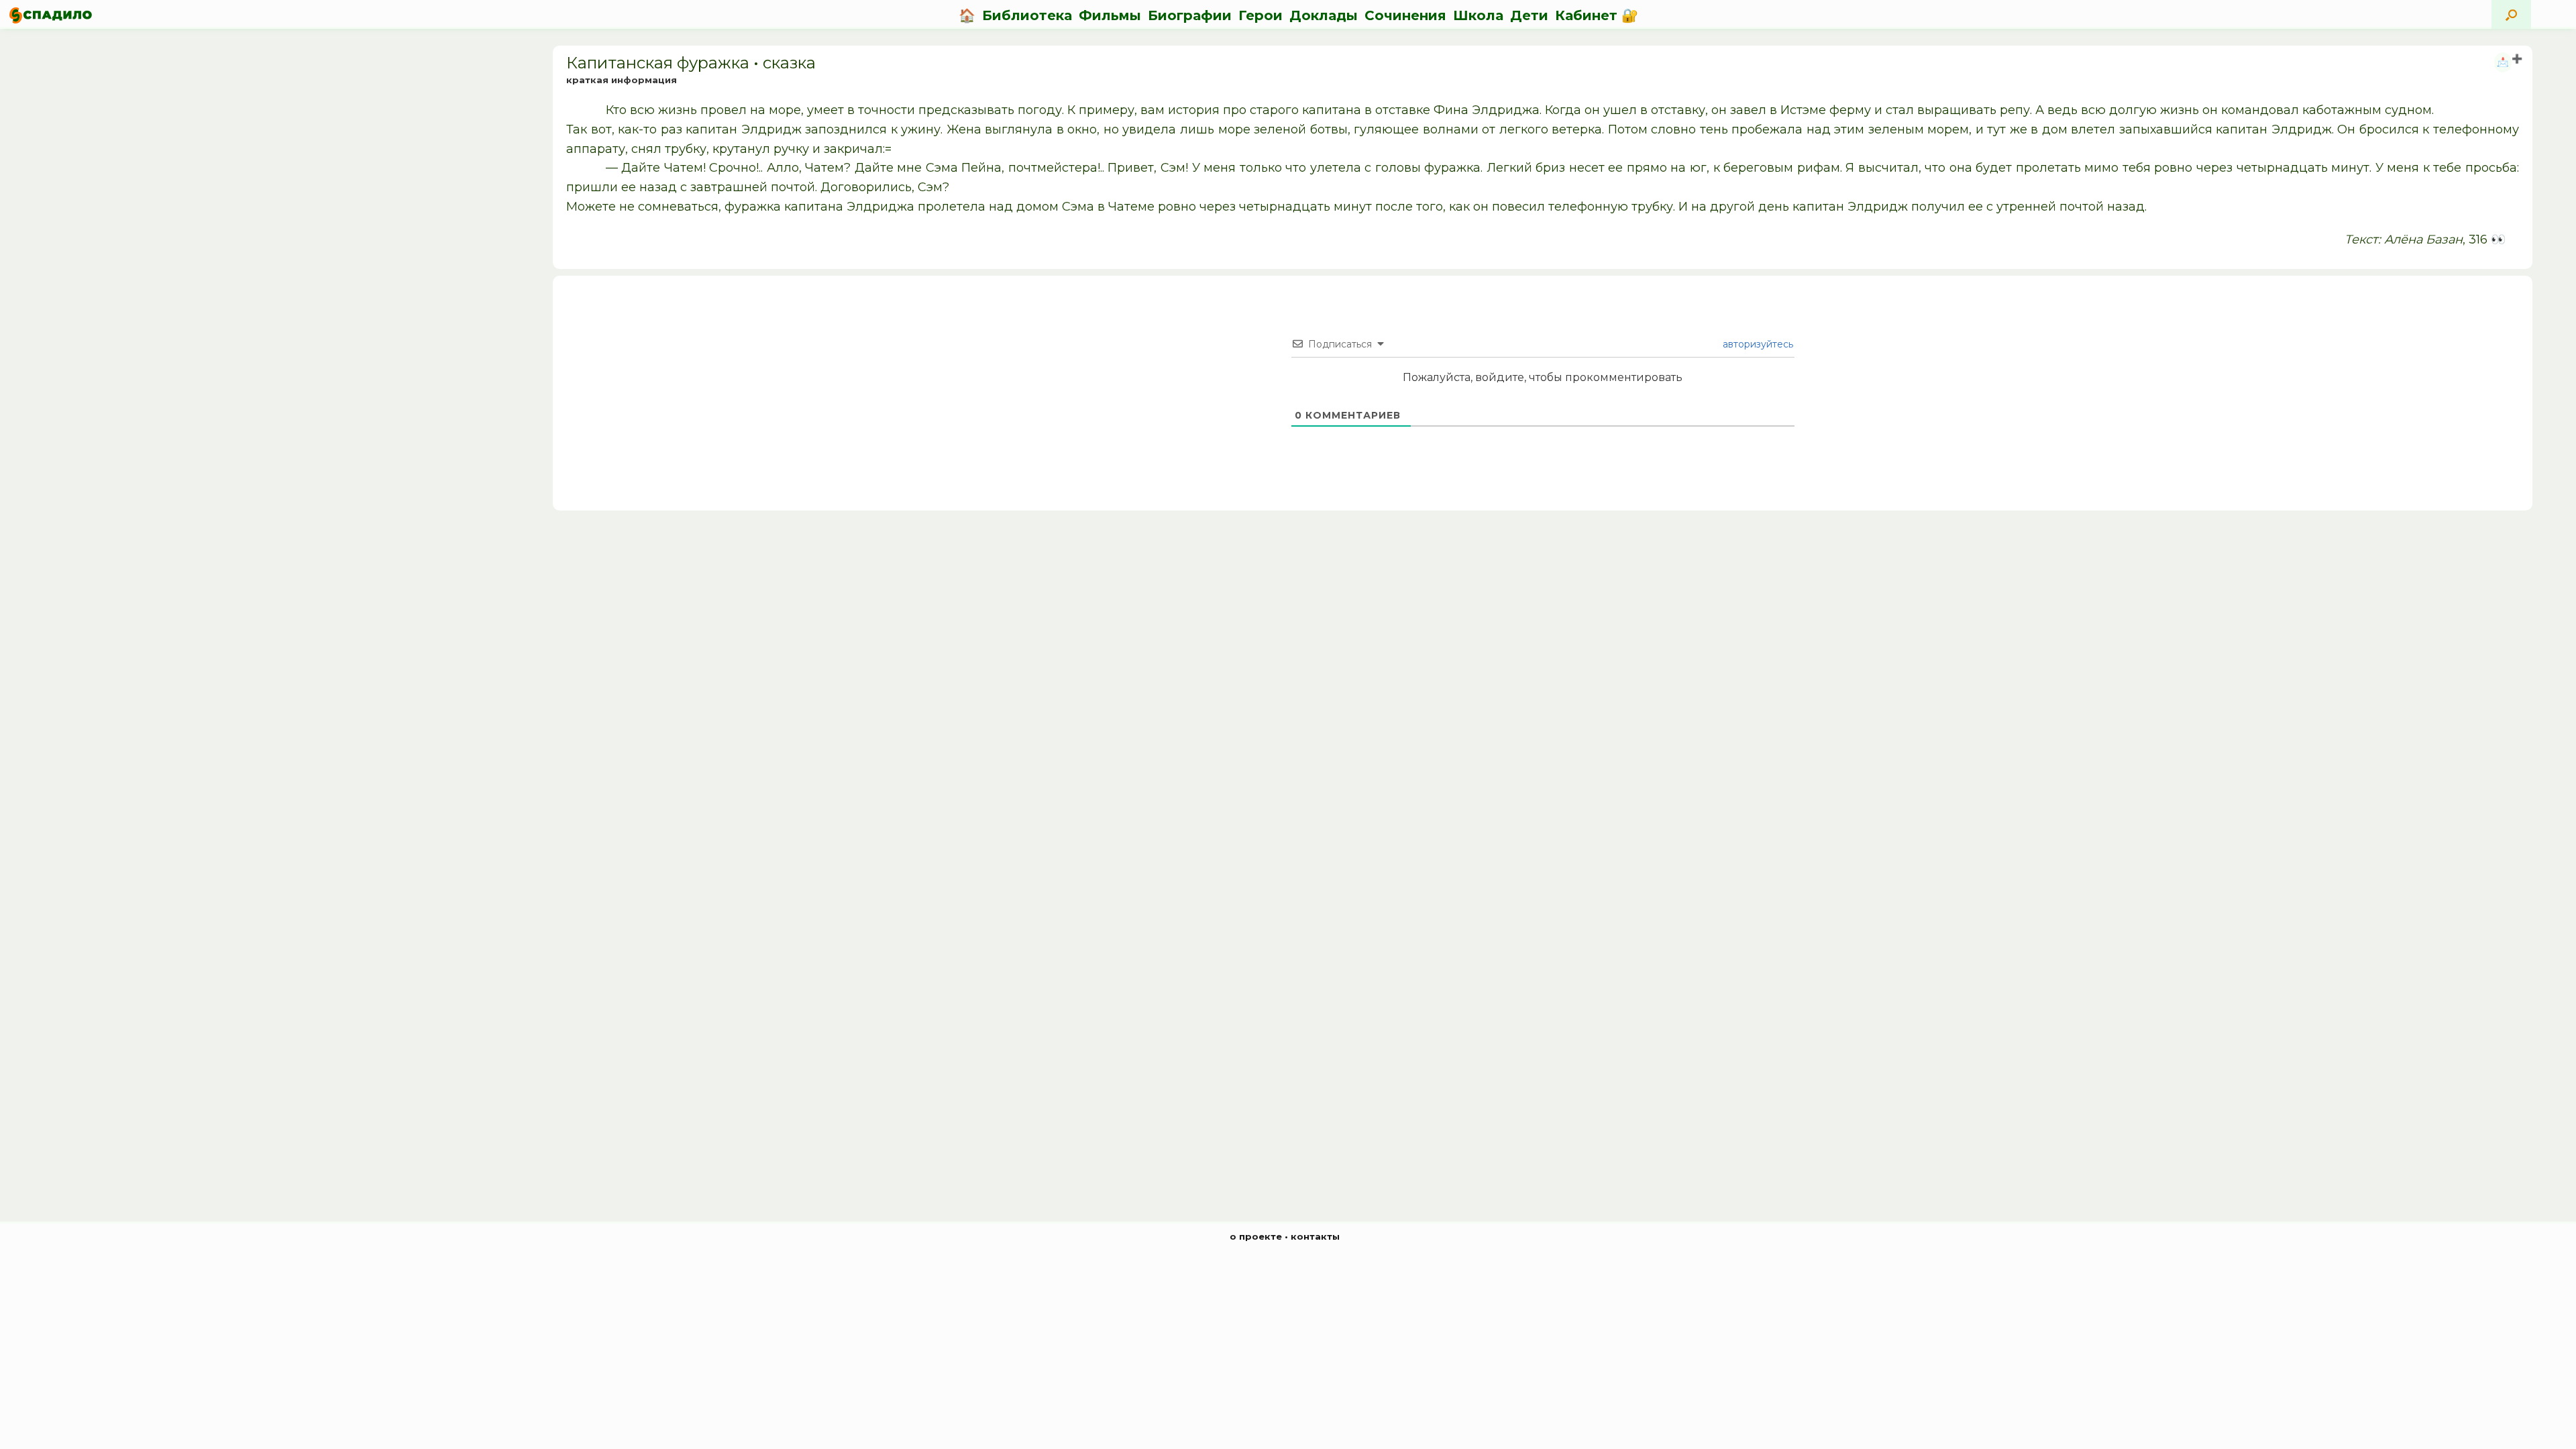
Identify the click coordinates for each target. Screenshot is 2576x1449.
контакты (1315, 1236)
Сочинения (1405, 15)
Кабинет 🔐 (1597, 15)
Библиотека (1027, 15)
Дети (1529, 15)
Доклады (1324, 15)
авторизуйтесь (1757, 344)
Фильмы (1110, 15)
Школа (1478, 15)
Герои (1260, 15)
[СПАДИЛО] (51, 15)
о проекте (1256, 1236)
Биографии (1190, 15)
